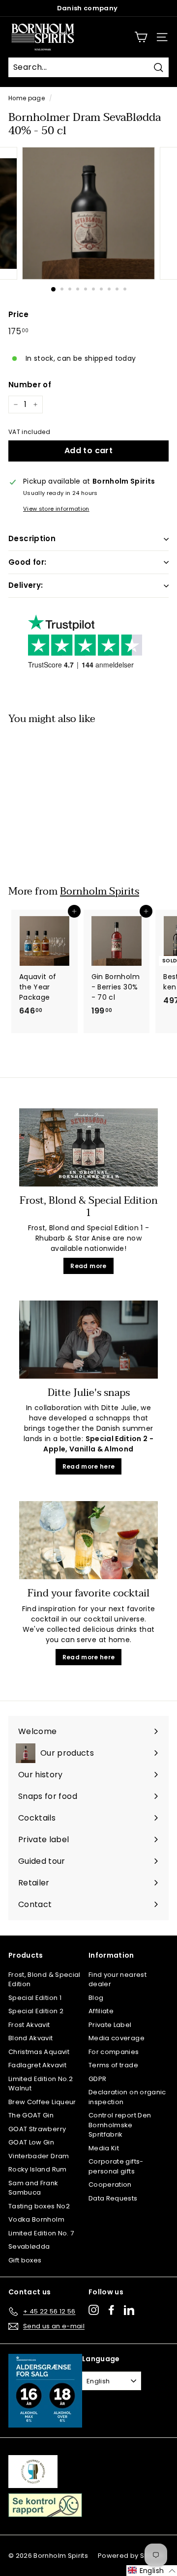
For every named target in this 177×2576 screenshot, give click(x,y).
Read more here (89, 1466)
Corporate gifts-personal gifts (116, 2166)
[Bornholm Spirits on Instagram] (94, 2310)
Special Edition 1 (35, 1998)
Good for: (27, 562)
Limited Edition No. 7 (41, 2233)
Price (19, 314)
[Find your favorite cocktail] (88, 1540)
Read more (88, 1266)
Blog (96, 1998)
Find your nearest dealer (118, 1980)
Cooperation (110, 2185)
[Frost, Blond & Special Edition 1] (88, 1147)
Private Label (110, 2025)
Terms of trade (113, 2065)
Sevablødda (29, 2246)
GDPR (97, 2079)
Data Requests (113, 2198)
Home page (27, 98)
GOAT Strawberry (37, 2129)
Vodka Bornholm (36, 2219)
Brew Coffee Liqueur (42, 2102)
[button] (152, 2571)
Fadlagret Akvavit (37, 2065)
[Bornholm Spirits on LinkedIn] (129, 2310)
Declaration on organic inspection (127, 2097)
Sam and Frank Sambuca (33, 2188)
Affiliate (101, 2011)
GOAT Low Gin (31, 2142)
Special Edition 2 (36, 2011)
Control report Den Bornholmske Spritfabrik (120, 2125)
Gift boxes (25, 2260)
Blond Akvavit (31, 2038)
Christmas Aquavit (39, 2052)
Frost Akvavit (29, 2025)
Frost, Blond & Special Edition (44, 1980)
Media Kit (104, 2148)
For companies (114, 2052)
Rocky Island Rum (38, 2169)
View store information (56, 509)
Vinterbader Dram (39, 2156)
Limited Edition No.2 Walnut (41, 2084)
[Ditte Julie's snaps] (88, 1340)
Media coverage (117, 2038)
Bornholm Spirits (100, 891)
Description (32, 538)
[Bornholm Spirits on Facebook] (111, 2310)
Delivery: (26, 585)
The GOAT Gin (31, 2115)
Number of (30, 385)
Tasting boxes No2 (39, 2206)
